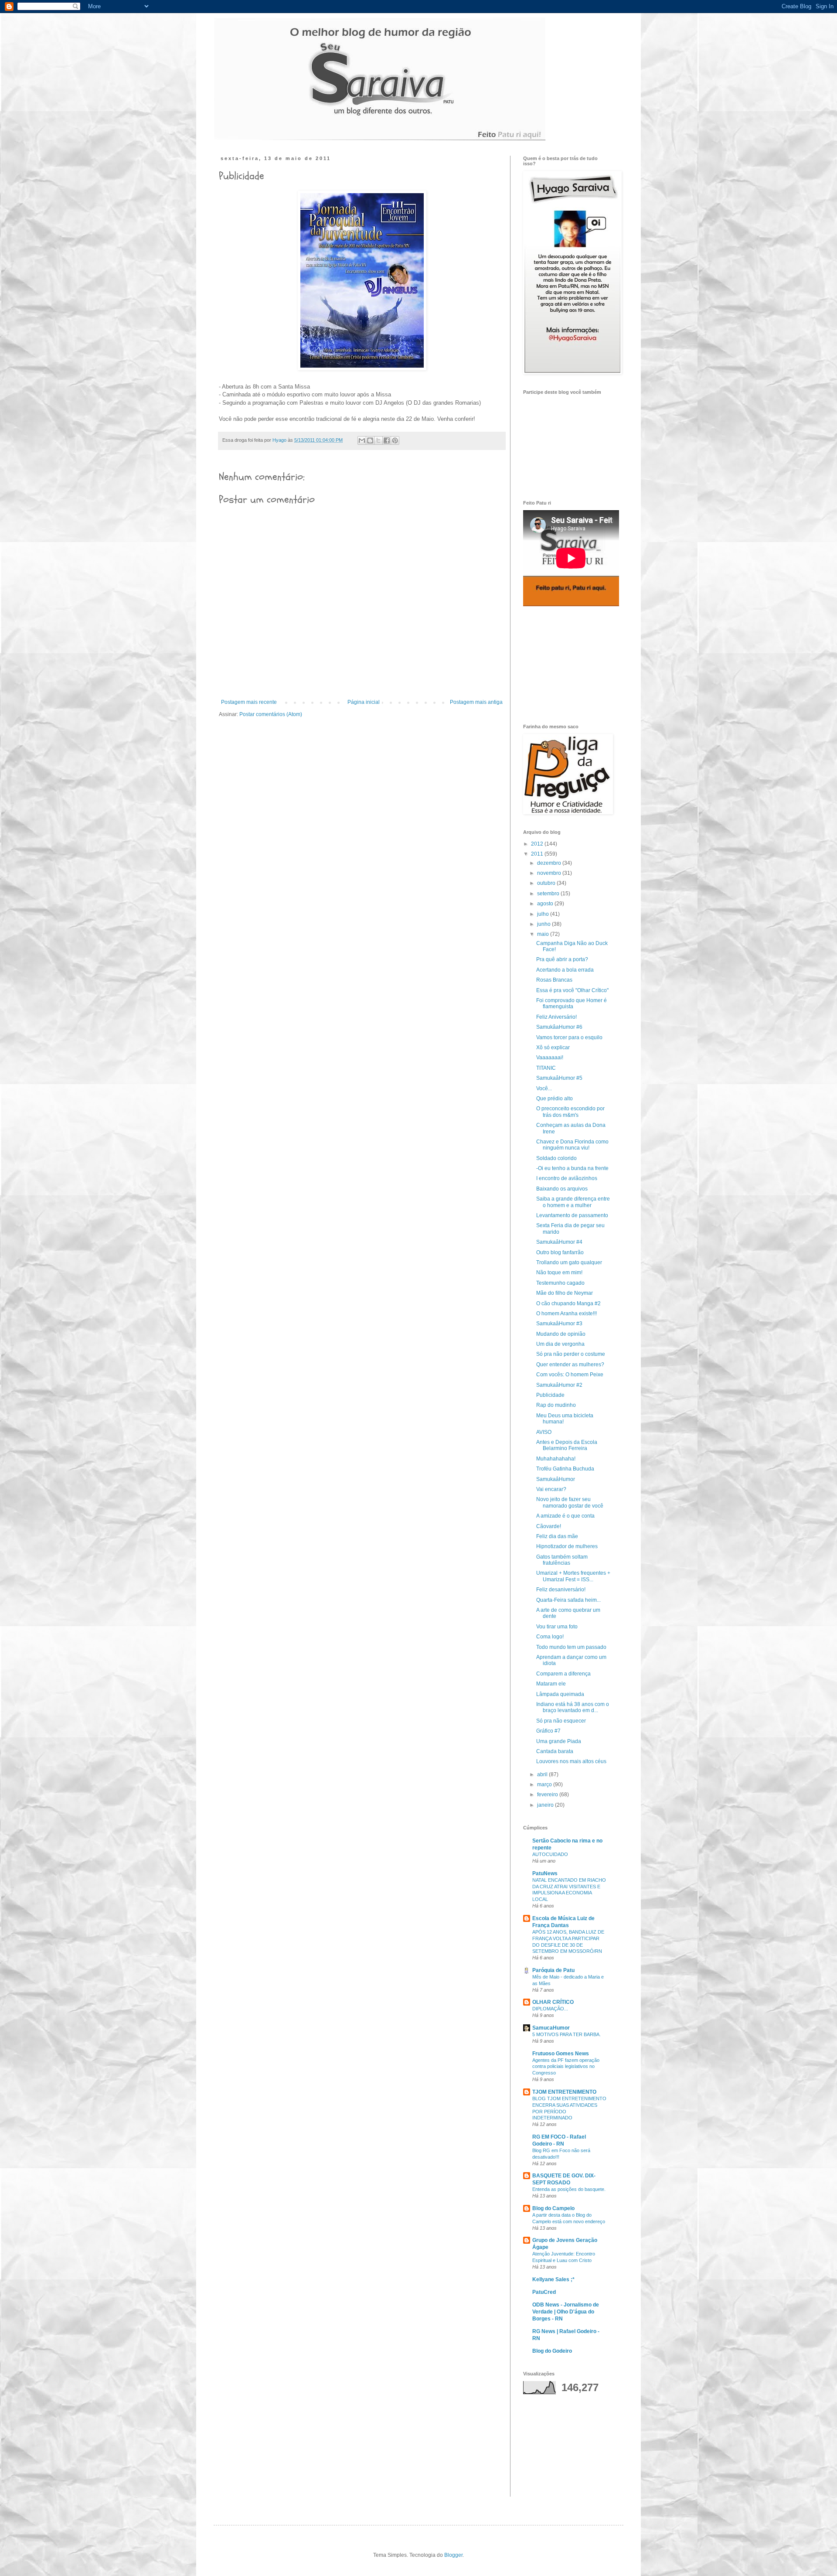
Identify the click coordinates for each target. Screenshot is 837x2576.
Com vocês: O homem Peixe (570, 1375)
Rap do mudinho (556, 1405)
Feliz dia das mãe (557, 1536)
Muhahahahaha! (556, 1459)
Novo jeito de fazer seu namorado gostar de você (570, 1502)
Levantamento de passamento (572, 1215)
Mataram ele (551, 1684)
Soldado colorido (556, 1158)
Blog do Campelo (553, 2208)
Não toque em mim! (559, 1273)
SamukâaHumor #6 (559, 1027)
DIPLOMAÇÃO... (550, 2009)
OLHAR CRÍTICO (553, 2002)
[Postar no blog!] (370, 440)
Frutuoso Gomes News (561, 2054)
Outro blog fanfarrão (560, 1252)
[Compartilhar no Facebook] (387, 440)
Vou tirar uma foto (557, 1627)
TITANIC (546, 1068)
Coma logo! (550, 1637)
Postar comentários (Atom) (271, 714)
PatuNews (545, 1873)
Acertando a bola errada (565, 970)
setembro (549, 894)
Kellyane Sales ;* (553, 2279)
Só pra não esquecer (561, 1721)
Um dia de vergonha (560, 1344)
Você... (544, 1088)
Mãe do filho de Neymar (565, 1293)
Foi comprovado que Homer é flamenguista (572, 1003)
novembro (550, 873)
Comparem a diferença (563, 1674)
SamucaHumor (551, 2028)
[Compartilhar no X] (378, 440)
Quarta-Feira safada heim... (568, 1600)
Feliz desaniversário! (561, 1590)
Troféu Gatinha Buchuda (565, 1469)
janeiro (546, 1805)
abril (543, 1774)
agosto (546, 904)
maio (544, 934)
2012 (538, 844)
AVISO (544, 1432)
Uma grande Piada (559, 1741)
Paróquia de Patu (553, 1970)
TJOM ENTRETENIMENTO (564, 2092)
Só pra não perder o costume (571, 1354)
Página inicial (364, 702)
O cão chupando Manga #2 (568, 1303)
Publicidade (550, 1395)
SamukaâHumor (556, 1479)
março (545, 1784)
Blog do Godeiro (552, 2351)
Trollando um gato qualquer (569, 1262)
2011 (538, 854)
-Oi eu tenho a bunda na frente (572, 1168)
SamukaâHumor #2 (559, 1385)
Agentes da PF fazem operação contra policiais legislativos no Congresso (566, 2067)
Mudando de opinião (561, 1334)
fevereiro (548, 1795)
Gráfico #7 (548, 1731)
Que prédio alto (555, 1099)
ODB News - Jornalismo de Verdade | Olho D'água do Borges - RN (566, 2312)
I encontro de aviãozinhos (567, 1178)
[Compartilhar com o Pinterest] (395, 440)
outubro (547, 883)
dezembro (550, 863)
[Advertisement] (567, 665)
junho (544, 924)
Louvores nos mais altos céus (571, 1761)
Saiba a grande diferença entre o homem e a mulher (573, 1202)
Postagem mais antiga (476, 702)
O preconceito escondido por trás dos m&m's (570, 1112)
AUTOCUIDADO (550, 1854)
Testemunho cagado (560, 1283)
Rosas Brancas (554, 980)
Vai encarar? (551, 1489)
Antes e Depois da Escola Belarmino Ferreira (567, 1445)
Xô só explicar (553, 1047)
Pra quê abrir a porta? (562, 959)
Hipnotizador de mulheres (567, 1546)
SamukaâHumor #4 (559, 1242)
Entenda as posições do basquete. (569, 2189)
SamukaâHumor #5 (559, 1078)
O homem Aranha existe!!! (567, 1314)
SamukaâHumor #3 (559, 1324)
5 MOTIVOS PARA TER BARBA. (567, 2034)
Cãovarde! (549, 1526)
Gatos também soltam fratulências (562, 1560)
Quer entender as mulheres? (570, 1365)
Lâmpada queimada (560, 1694)
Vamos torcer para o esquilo (569, 1037)
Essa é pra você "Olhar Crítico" (572, 990)
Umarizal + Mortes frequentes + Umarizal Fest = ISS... (573, 1576)
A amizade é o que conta (565, 1516)
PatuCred (544, 2292)
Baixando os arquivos (562, 1189)
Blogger (453, 2555)
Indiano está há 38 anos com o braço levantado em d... (573, 1707)
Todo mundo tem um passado (571, 1647)
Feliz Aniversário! (556, 1017)
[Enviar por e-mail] (362, 440)
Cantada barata (555, 1751)
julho (544, 914)
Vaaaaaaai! (550, 1058)
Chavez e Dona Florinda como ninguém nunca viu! (572, 1145)
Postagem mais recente (249, 702)
